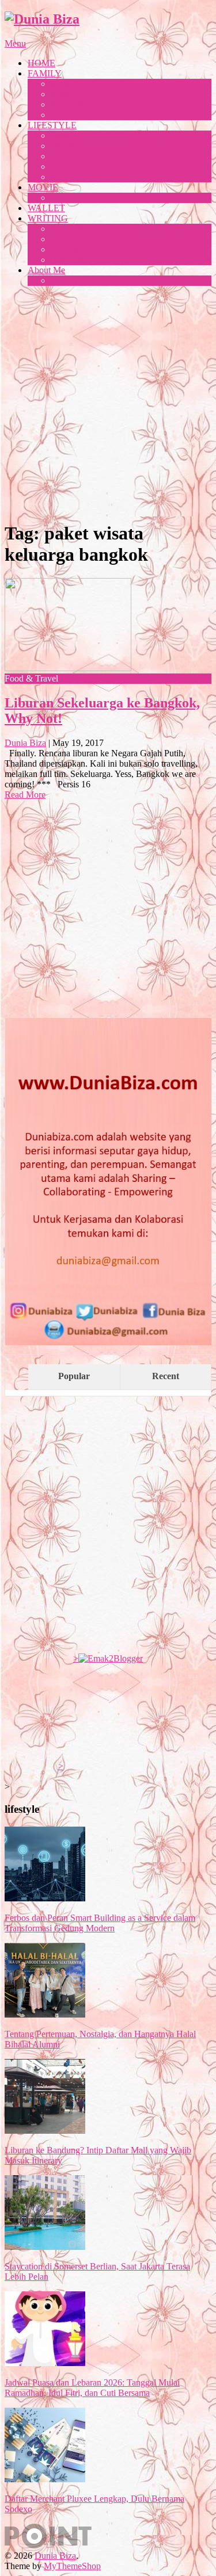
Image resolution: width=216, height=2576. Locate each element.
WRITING (48, 218)
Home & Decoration (88, 156)
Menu (15, 43)
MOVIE (43, 187)
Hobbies (66, 198)
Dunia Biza (25, 743)
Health (63, 146)
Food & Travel (77, 115)
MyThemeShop (72, 2566)
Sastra (62, 239)
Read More (25, 795)
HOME (41, 63)
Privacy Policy (77, 280)
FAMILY (45, 73)
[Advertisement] (108, 403)
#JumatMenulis (78, 229)
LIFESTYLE (52, 125)
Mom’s (63, 84)
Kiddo (62, 94)
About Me (46, 270)
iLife (59, 177)
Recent (166, 1376)
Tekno (62, 166)
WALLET (46, 208)
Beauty (64, 135)
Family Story (74, 104)
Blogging (68, 249)
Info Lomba (72, 260)
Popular (74, 1376)
